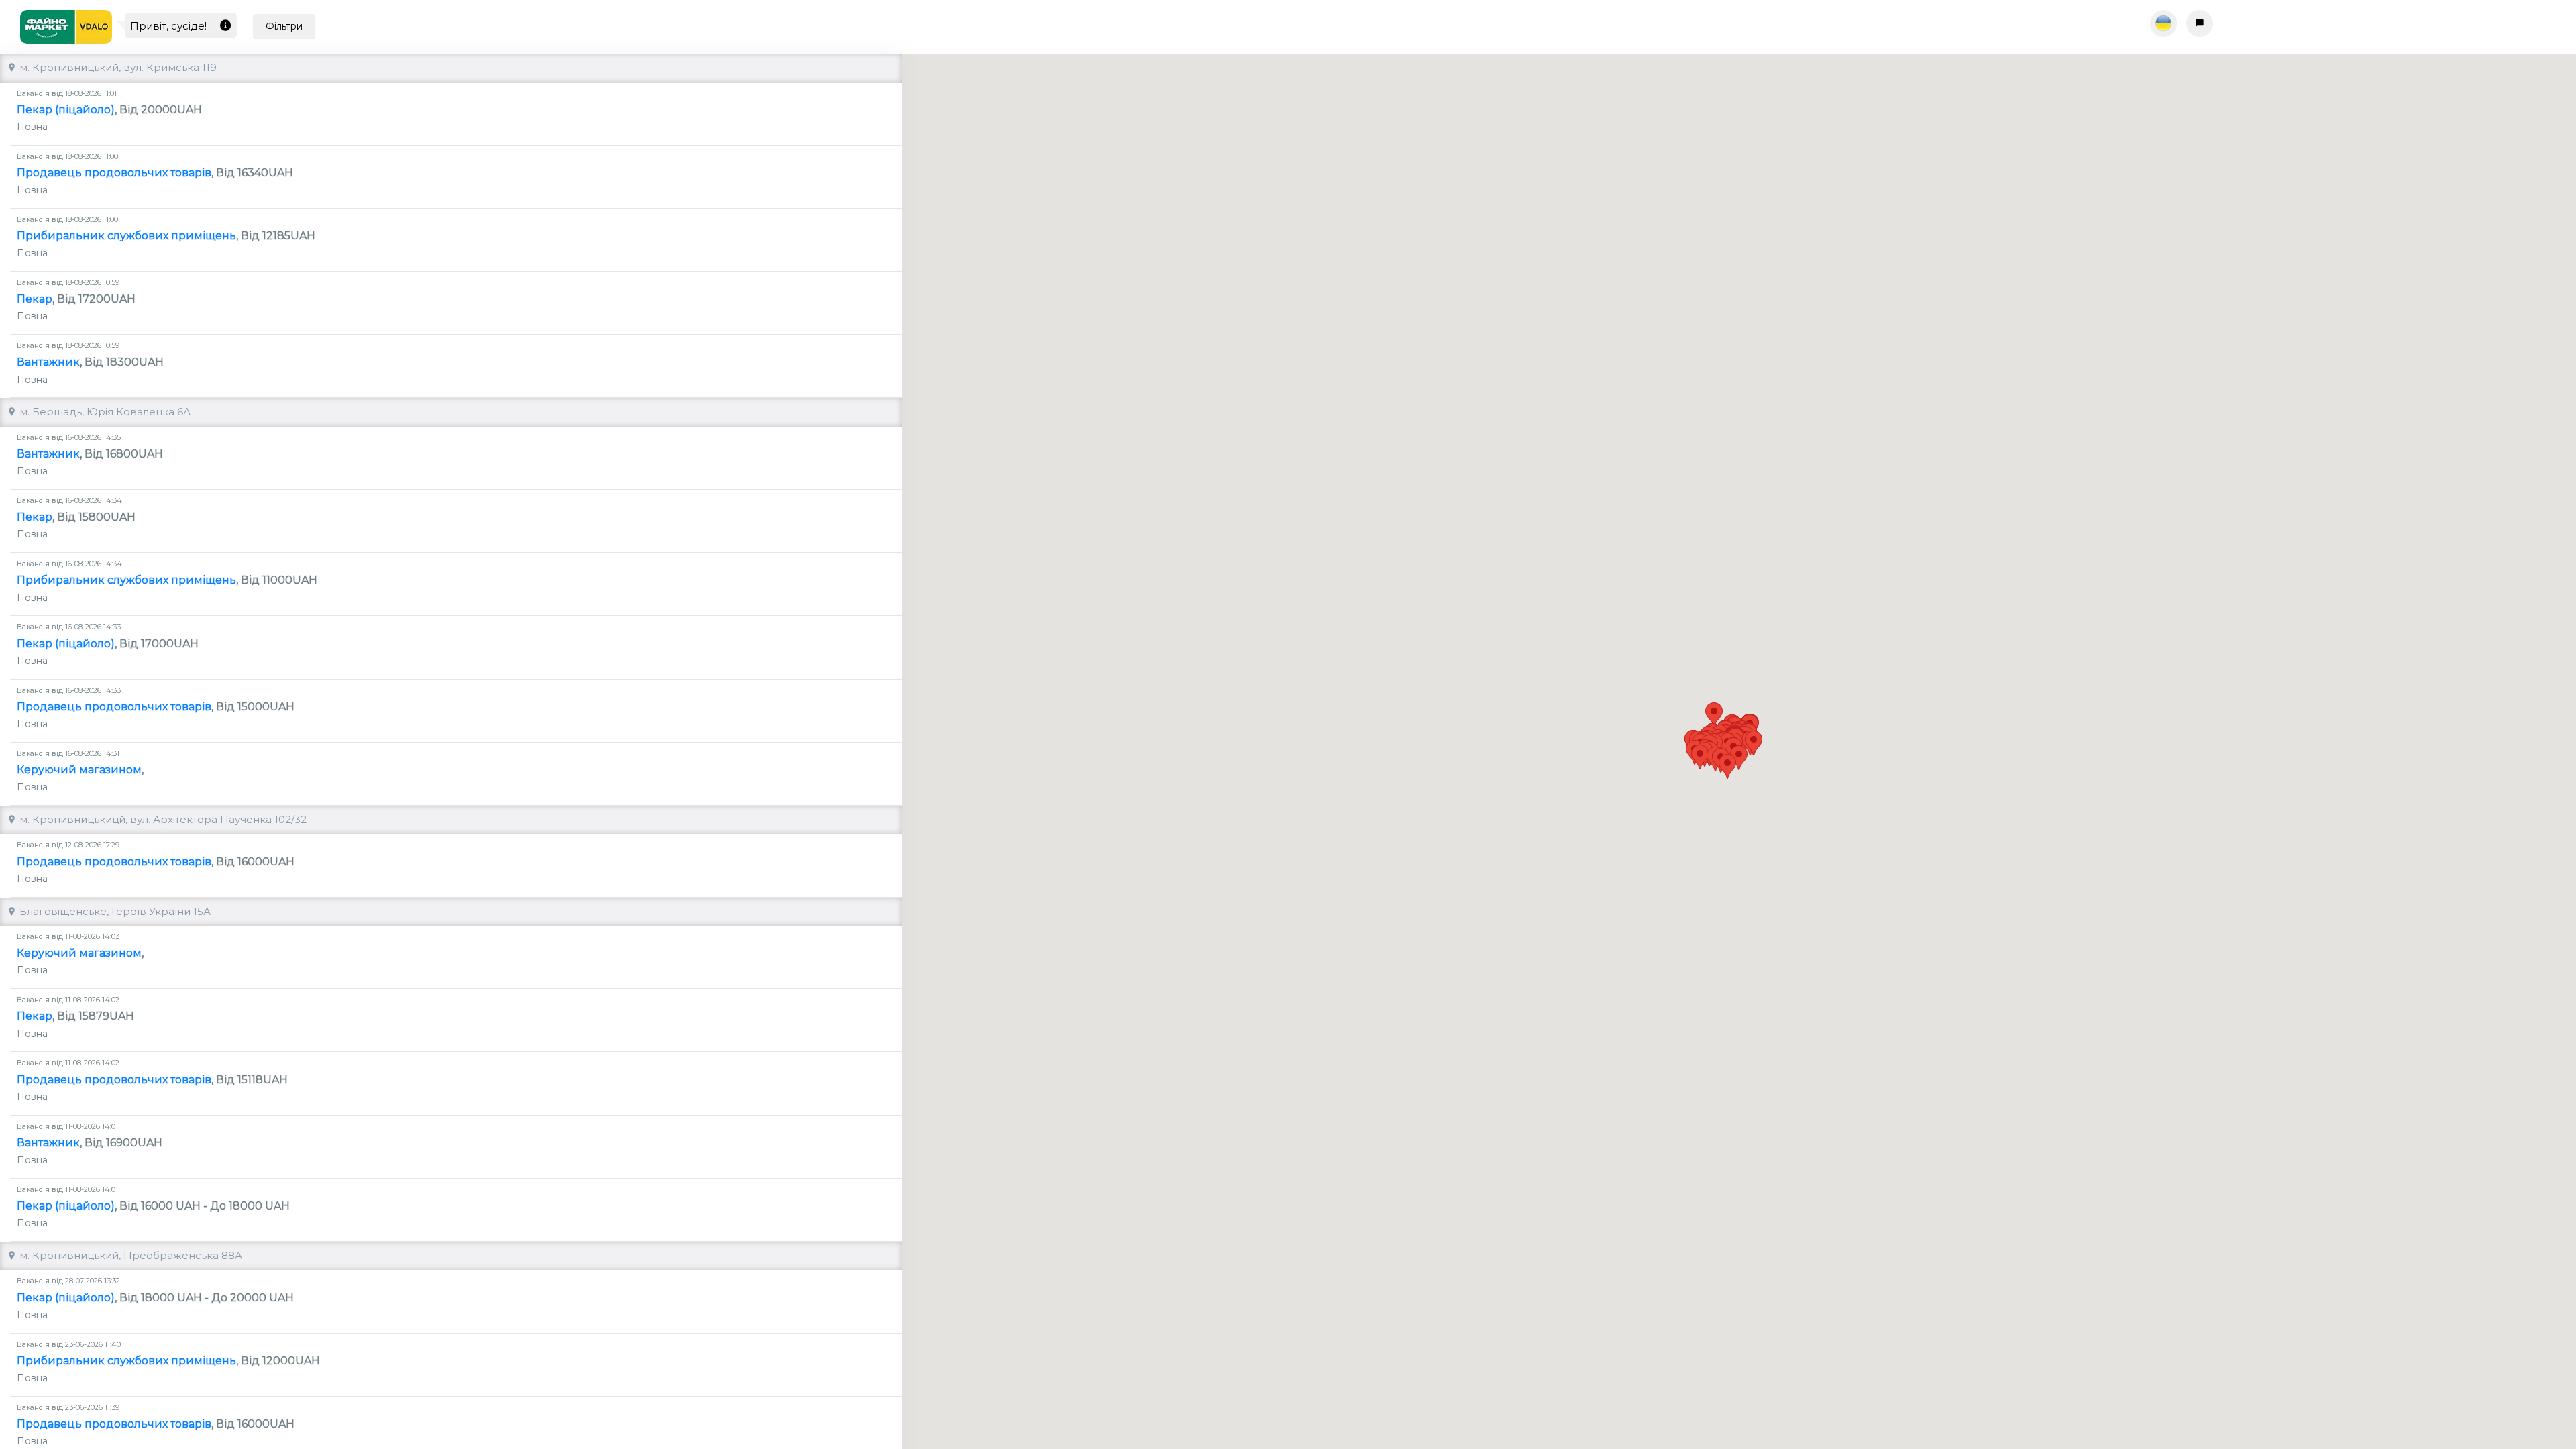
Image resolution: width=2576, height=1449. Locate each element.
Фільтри (284, 26)
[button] (1700, 757)
